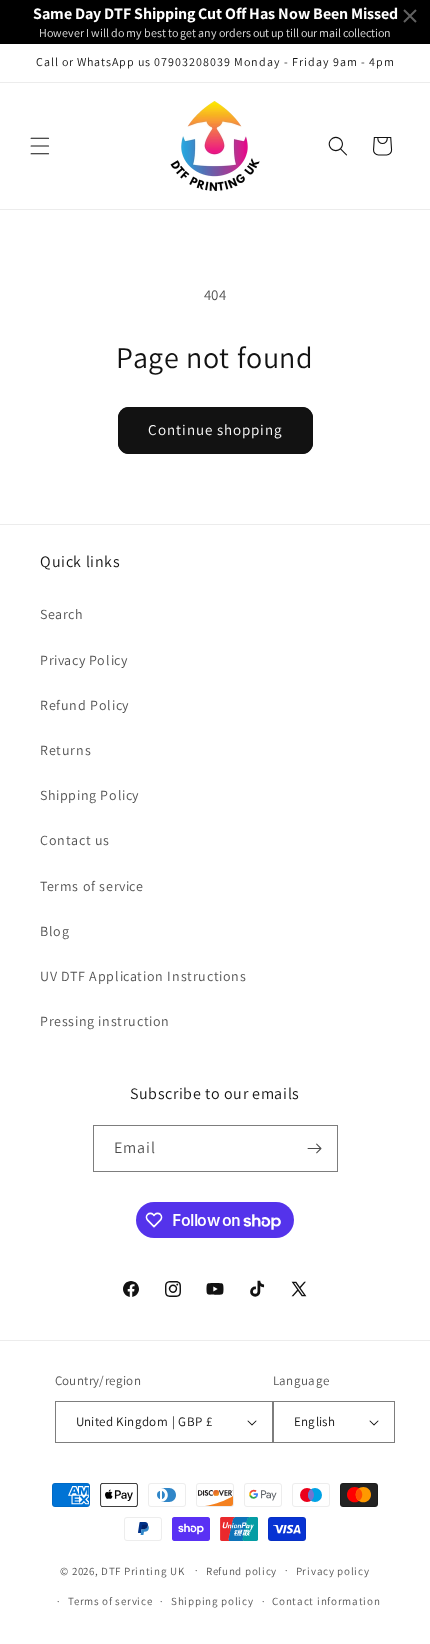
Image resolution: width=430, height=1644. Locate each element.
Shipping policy (212, 1601)
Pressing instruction (105, 1021)
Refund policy (241, 1571)
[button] (40, 146)
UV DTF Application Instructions (143, 976)
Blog (54, 931)
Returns (65, 750)
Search (62, 614)
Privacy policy (333, 1571)
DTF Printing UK (143, 1570)
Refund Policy (84, 705)
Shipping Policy (89, 795)
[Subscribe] (315, 1148)
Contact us (75, 840)
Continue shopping (215, 429)
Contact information (326, 1601)
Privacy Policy (83, 660)
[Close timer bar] (410, 16)
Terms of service (92, 886)
